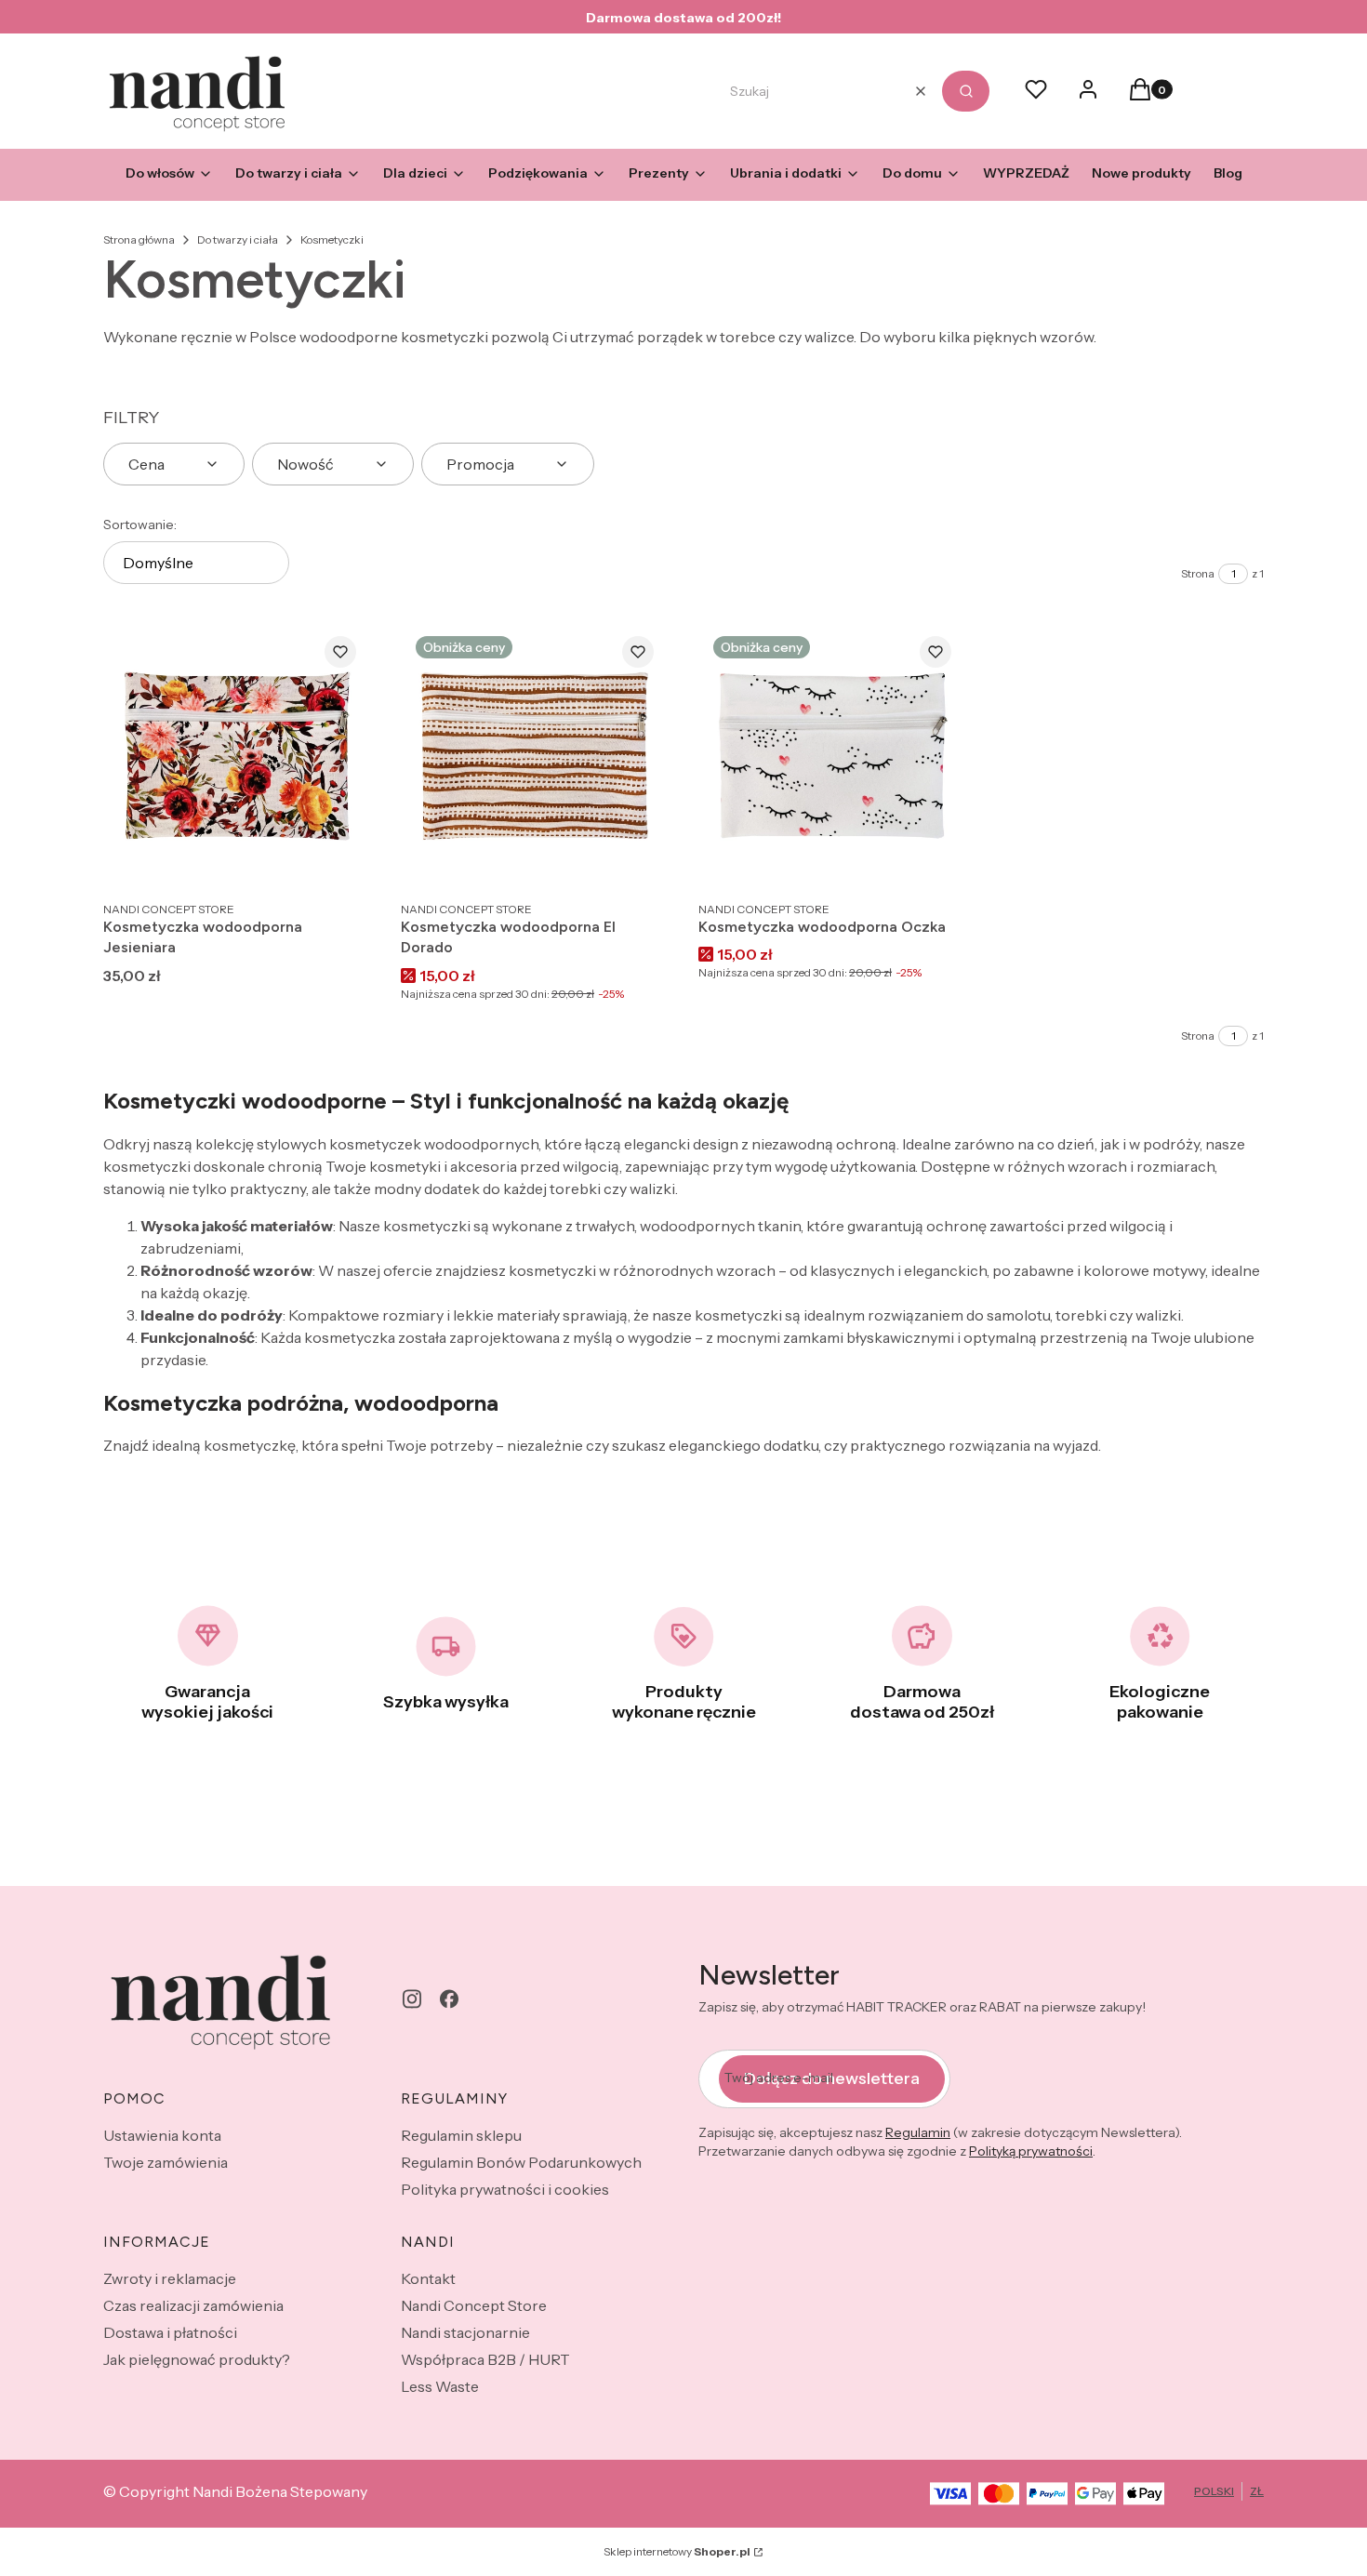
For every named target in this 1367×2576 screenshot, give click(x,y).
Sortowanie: (140, 524)
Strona (1198, 573)
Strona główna (139, 239)
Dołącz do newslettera (832, 2078)
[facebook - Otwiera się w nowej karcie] (449, 1999)
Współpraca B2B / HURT (485, 2359)
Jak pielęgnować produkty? (197, 2359)
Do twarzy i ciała (238, 239)
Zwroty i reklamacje (170, 2278)
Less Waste (440, 2386)
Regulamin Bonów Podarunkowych (521, 2162)
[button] (966, 91)
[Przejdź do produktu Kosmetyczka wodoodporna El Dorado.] (535, 756)
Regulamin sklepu (461, 2135)
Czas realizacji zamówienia (193, 2305)
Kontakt (428, 2278)
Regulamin (918, 2132)
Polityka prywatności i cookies (505, 2189)
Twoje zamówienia (166, 2162)
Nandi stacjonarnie (465, 2332)
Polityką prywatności (1031, 2151)
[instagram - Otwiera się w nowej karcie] (412, 1999)
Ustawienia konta (162, 2135)
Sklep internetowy (677, 2551)
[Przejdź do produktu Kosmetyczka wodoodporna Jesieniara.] (237, 756)
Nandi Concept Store (474, 2305)
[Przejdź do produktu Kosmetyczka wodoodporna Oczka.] (832, 756)
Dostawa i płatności (170, 2332)
